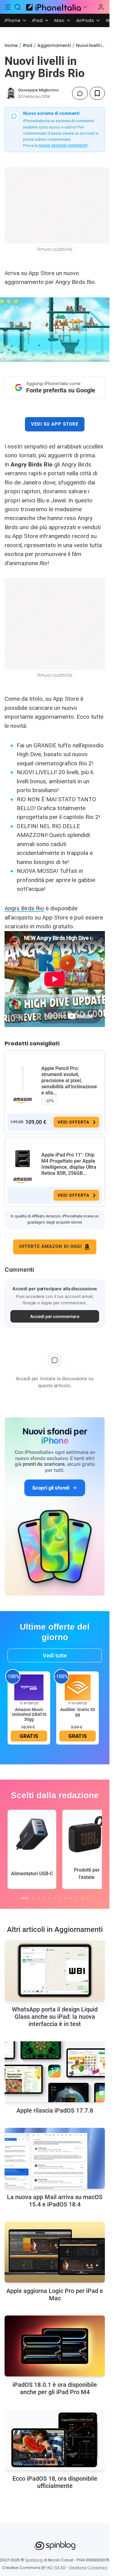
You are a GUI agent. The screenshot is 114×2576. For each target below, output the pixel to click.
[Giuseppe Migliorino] (10, 93)
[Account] (101, 7)
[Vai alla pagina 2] (33, 1898)
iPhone (13, 20)
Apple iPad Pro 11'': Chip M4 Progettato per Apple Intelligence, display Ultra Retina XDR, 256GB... (69, 1164)
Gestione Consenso (88, 2568)
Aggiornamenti (54, 45)
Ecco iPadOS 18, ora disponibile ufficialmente (55, 2482)
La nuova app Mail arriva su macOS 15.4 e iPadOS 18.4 (55, 2201)
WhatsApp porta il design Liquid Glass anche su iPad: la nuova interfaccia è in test (55, 2017)
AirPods (85, 20)
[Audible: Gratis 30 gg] (78, 1687)
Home (11, 45)
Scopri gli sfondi (51, 1488)
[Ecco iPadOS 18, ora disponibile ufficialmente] (55, 2440)
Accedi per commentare (55, 1316)
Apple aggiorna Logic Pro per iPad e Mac (55, 2294)
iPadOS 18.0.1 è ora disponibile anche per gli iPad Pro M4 (55, 2388)
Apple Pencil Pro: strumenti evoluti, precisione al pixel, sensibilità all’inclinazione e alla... (69, 1081)
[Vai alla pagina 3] (38, 1898)
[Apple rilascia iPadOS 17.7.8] (55, 2072)
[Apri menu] (85, 7)
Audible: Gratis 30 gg (78, 1712)
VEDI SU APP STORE (55, 424)
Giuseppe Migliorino (38, 90)
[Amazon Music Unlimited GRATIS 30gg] (29, 1687)
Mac (60, 20)
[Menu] (8, 7)
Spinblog (34, 2560)
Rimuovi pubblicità (55, 249)
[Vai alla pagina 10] (77, 1898)
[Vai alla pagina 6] (55, 1898)
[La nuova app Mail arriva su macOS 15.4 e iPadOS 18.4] (55, 2158)
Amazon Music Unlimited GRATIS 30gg (29, 1714)
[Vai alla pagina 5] (49, 1898)
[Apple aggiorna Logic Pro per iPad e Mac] (55, 2252)
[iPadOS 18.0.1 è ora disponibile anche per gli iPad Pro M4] (55, 2346)
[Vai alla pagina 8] (66, 1898)
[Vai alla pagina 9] (71, 1898)
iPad (38, 20)
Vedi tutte (55, 1655)
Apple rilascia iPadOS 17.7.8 (55, 2110)
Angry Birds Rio (24, 908)
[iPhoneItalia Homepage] (53, 7)
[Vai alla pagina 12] (88, 1898)
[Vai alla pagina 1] (25, 1898)
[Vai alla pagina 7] (60, 1898)
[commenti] (80, 93)
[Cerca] (18, 7)
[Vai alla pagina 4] (44, 1898)
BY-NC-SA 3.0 (53, 2568)
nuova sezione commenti (63, 145)
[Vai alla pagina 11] (82, 1898)
